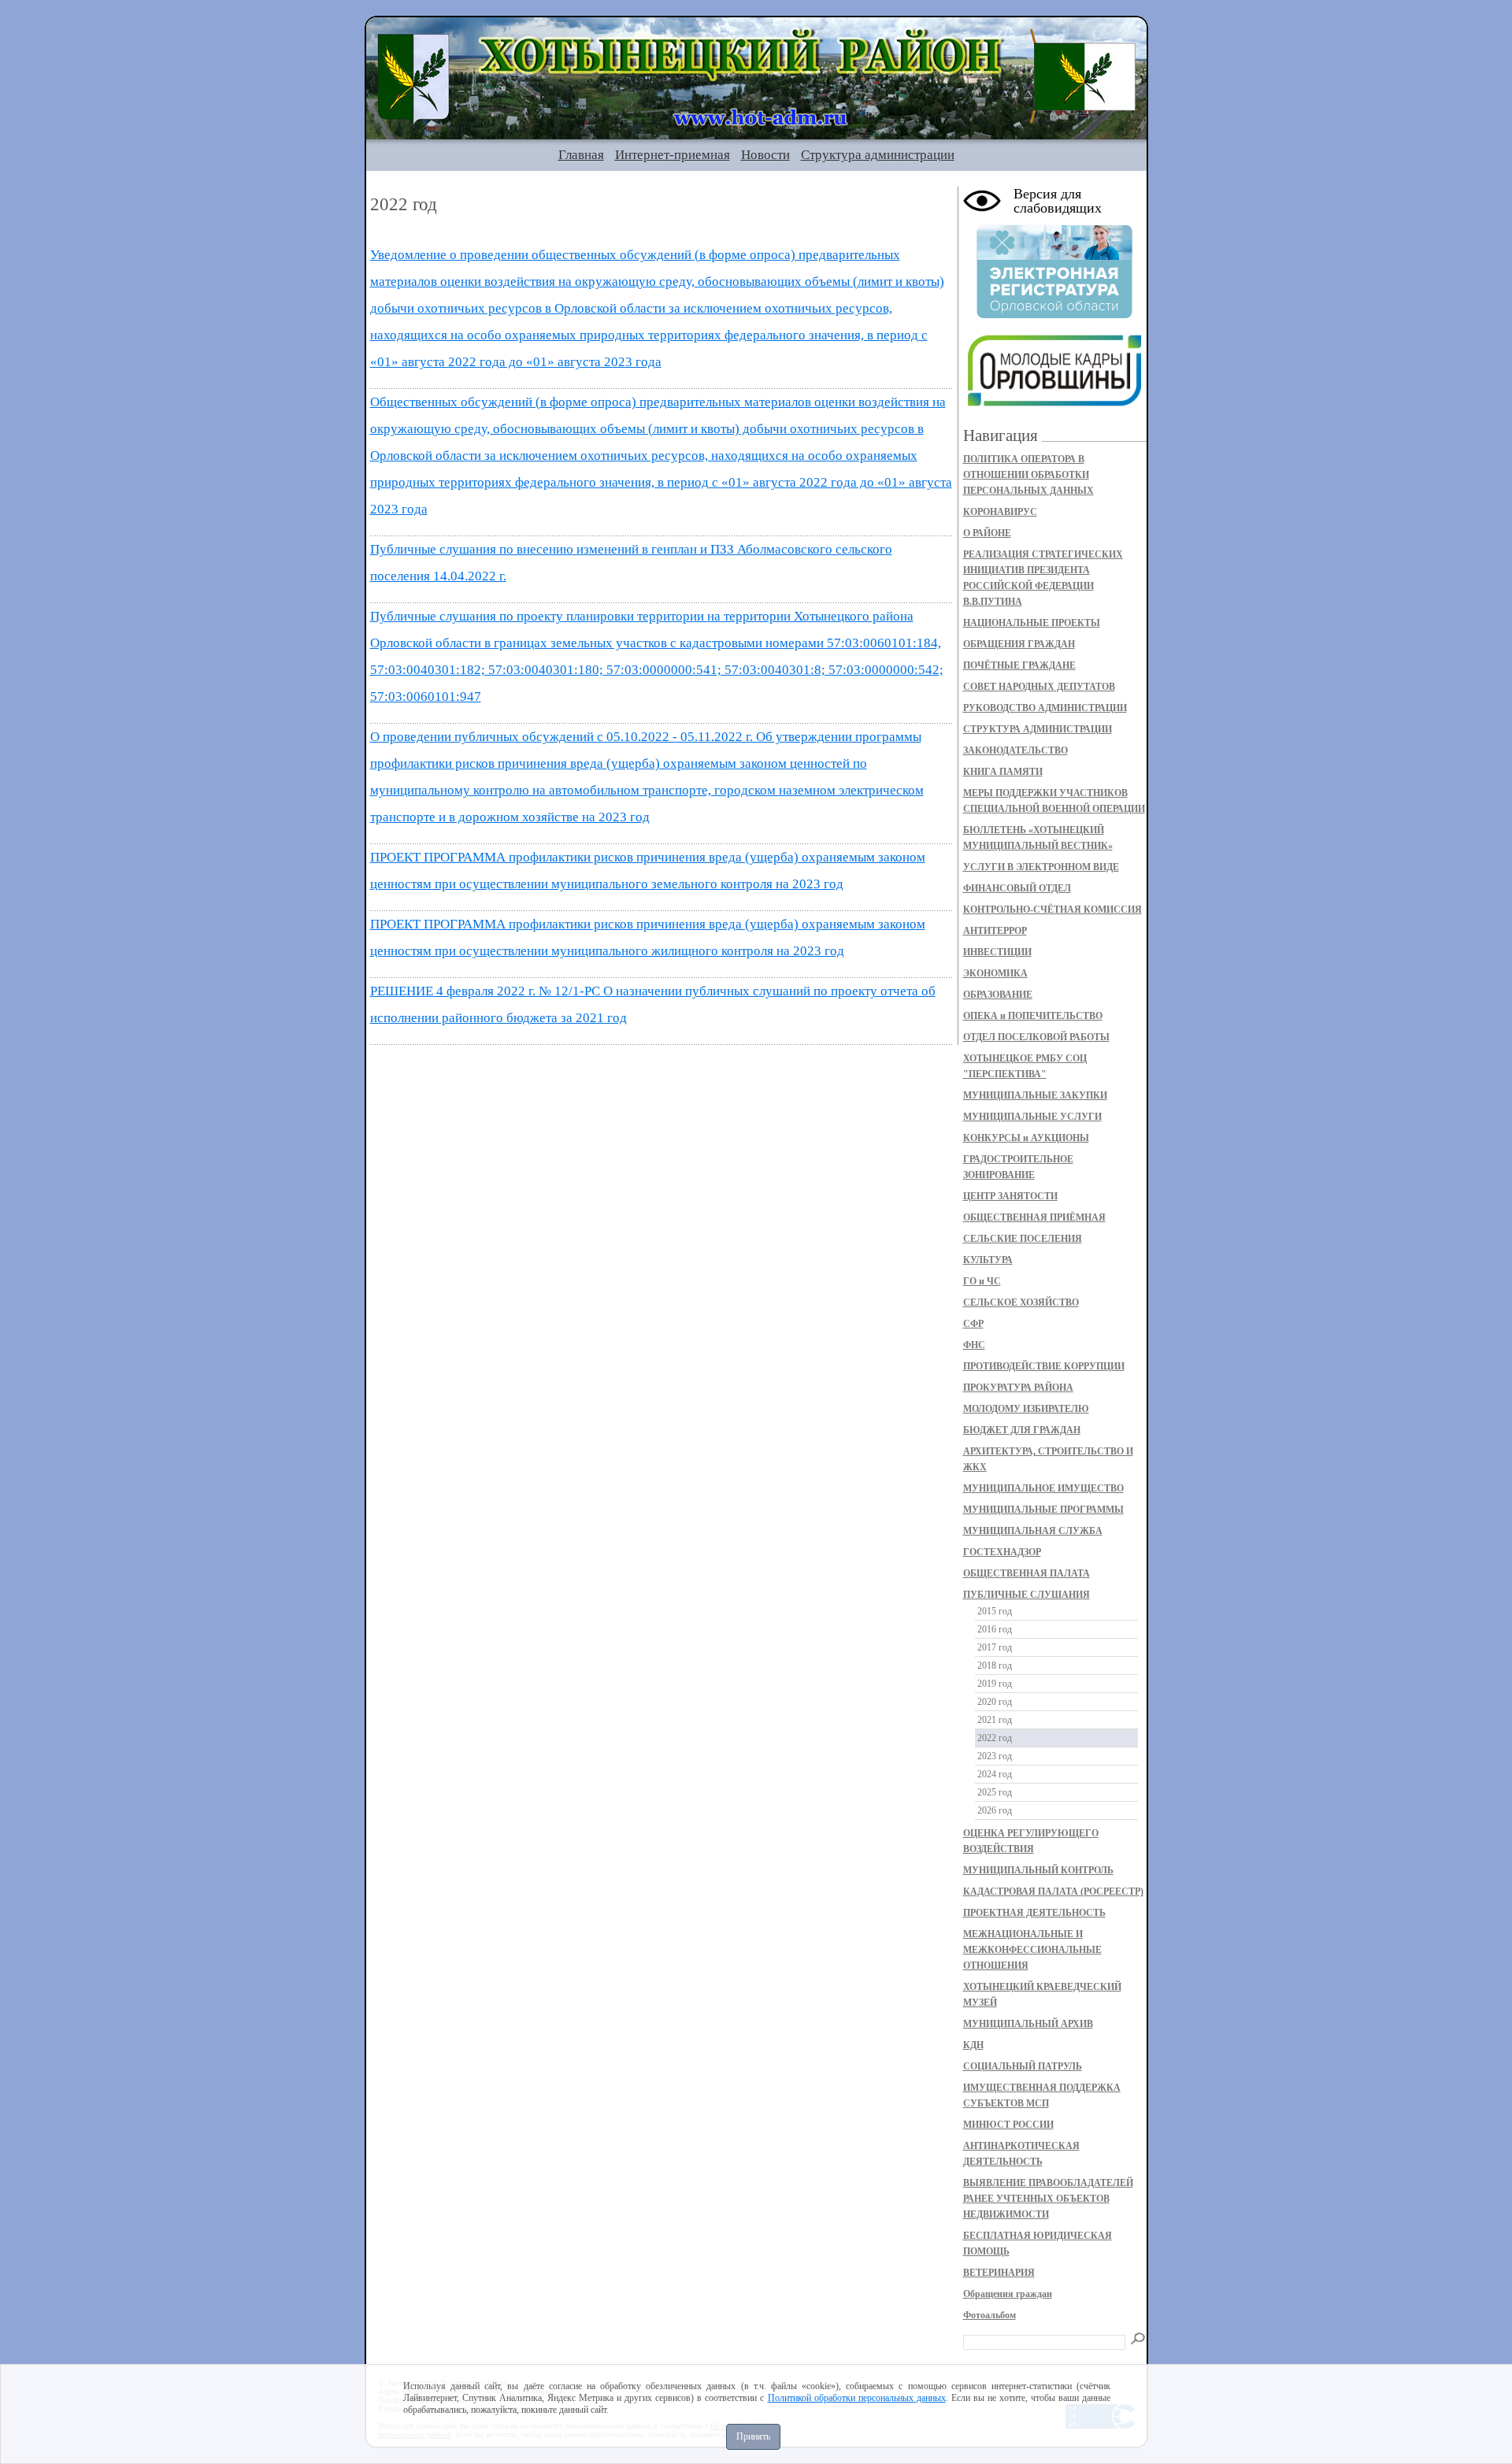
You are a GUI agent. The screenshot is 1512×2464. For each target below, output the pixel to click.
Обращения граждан (1008, 2294)
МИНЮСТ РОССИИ (1008, 2125)
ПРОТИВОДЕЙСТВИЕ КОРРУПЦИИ (1044, 1366)
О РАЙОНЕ (987, 533)
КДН (973, 2045)
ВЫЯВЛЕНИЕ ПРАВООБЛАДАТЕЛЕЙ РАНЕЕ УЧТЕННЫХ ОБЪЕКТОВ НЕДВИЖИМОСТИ (1048, 2199)
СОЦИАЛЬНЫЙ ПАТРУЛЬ (1023, 2066)
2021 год (995, 1720)
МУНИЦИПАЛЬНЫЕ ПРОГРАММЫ (1043, 1510)
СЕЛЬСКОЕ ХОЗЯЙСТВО (1021, 1302)
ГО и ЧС (982, 1281)
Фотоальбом (989, 2315)
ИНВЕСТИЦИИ (997, 952)
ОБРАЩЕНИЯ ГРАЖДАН (1019, 644)
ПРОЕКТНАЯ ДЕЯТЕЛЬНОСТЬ (1034, 1913)
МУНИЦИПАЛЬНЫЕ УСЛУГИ (1032, 1117)
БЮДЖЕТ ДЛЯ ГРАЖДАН (1022, 1430)
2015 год (995, 1611)
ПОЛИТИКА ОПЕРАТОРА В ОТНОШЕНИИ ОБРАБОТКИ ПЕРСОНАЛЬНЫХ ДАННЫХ (1028, 475)
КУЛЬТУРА (988, 1260)
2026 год (995, 1810)
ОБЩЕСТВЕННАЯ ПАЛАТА (1027, 1573)
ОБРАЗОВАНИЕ (998, 995)
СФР (973, 1324)
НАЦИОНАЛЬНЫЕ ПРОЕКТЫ (1032, 623)
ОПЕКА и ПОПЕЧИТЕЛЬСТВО (1033, 1016)
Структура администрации (878, 155)
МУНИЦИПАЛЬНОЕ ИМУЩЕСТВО (1043, 1488)
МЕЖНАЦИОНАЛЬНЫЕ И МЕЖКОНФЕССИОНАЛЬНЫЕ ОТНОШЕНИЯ (1032, 1950)
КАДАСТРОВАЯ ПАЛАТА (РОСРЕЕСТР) (1053, 1892)
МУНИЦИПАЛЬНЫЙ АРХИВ (1028, 2024)
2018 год (995, 1666)
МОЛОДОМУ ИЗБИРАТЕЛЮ (1026, 1409)
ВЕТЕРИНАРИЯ (999, 2273)
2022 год (995, 1738)
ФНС (974, 1345)
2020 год (995, 1702)
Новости (765, 155)
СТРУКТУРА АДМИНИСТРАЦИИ (1038, 729)
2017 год (995, 1647)
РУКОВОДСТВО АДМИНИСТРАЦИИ (1045, 708)
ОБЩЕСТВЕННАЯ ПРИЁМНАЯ (1034, 1217)
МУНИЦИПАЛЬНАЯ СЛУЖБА (1033, 1531)
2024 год (995, 1774)
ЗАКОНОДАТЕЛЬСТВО (1015, 750)
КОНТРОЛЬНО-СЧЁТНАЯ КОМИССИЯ (1052, 910)
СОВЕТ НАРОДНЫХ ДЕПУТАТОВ (1039, 687)
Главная (581, 155)
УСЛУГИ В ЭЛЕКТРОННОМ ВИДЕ (1041, 867)
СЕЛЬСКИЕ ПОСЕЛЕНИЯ (1023, 1239)
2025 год (995, 1792)
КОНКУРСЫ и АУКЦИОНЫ (1026, 1138)
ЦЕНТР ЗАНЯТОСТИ (1010, 1196)
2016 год (995, 1629)
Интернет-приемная (673, 155)
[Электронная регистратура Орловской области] (1054, 316)
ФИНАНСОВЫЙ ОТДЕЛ (1017, 888)
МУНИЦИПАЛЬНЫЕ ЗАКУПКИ (1035, 1095)
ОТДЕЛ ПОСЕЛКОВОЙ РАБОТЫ (1036, 1037)
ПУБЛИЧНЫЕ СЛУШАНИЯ (1027, 1595)
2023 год (995, 1756)
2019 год (995, 1684)
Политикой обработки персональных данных (857, 2398)
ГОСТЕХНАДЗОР (1002, 1552)
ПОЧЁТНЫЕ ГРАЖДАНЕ (1019, 665)
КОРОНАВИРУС (1000, 512)
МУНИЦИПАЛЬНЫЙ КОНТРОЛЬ (1038, 1870)
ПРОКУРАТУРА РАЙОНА (1018, 1388)
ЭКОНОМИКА (995, 973)
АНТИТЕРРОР (995, 931)
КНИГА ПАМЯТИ (1003, 772)
